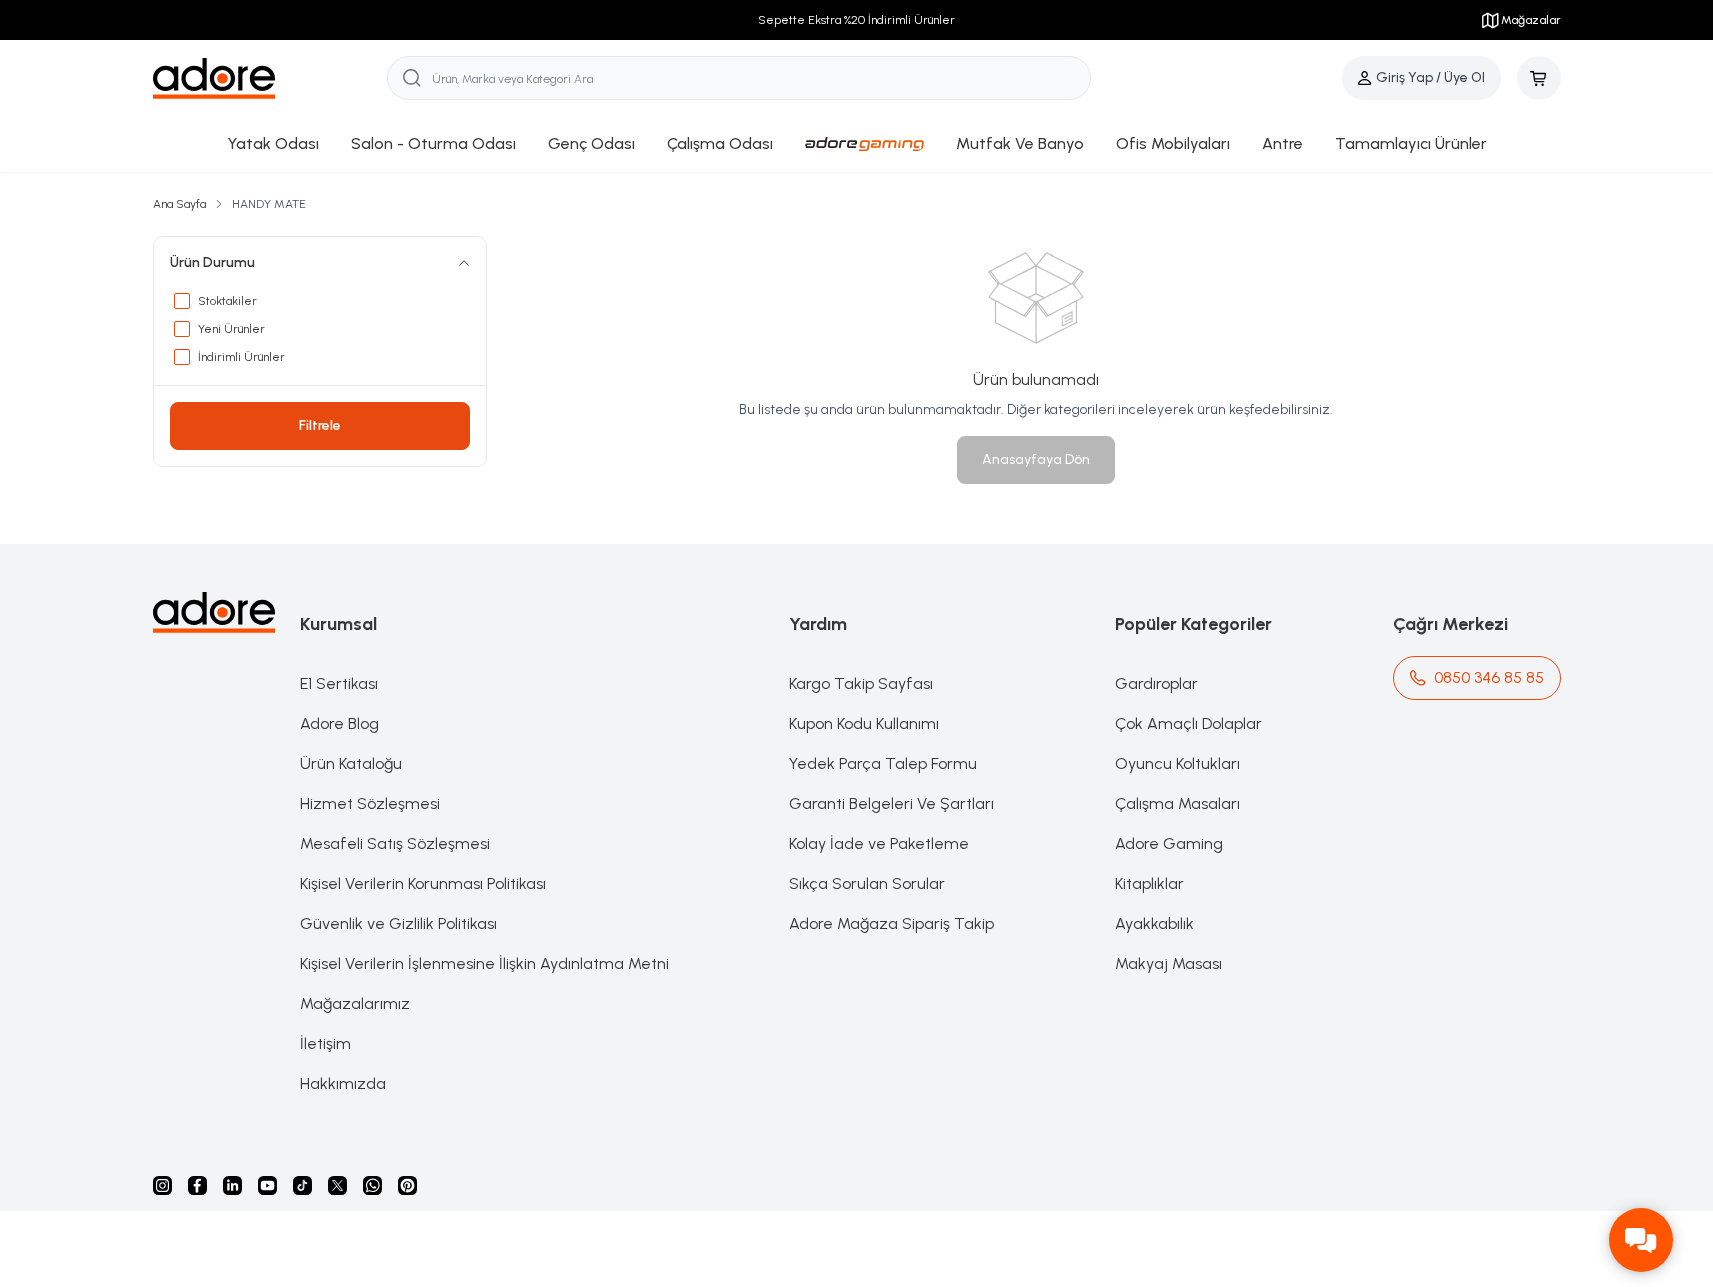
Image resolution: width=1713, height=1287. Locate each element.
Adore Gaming (1169, 843)
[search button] (412, 78)
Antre (1282, 143)
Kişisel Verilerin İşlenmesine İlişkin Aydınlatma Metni (484, 963)
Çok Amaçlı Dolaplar (1188, 723)
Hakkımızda (343, 1083)
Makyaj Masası (1168, 963)
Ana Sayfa (179, 204)
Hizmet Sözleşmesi (370, 803)
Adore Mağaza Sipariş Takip (891, 923)
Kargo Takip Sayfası (861, 683)
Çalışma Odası (720, 143)
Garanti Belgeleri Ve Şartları (891, 803)
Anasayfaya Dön (1036, 459)
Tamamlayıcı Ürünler (1411, 143)
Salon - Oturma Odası (433, 143)
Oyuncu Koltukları (1177, 763)
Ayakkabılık (1154, 923)
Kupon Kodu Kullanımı (864, 723)
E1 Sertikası (339, 683)
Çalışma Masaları (1177, 803)
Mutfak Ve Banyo (1020, 143)
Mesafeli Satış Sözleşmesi (395, 843)
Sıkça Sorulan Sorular (867, 883)
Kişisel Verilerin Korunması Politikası (423, 883)
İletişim (325, 1043)
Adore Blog (339, 723)
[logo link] (270, 78)
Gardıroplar (1156, 683)
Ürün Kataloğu (351, 763)
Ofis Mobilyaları (1173, 143)
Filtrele (320, 425)
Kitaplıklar (1149, 883)
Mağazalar (1531, 20)
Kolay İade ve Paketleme (879, 843)
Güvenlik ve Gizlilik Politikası (398, 923)
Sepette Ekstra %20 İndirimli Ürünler (856, 20)
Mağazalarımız (355, 1003)
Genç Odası (591, 143)
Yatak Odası (273, 143)
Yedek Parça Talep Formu (883, 763)
